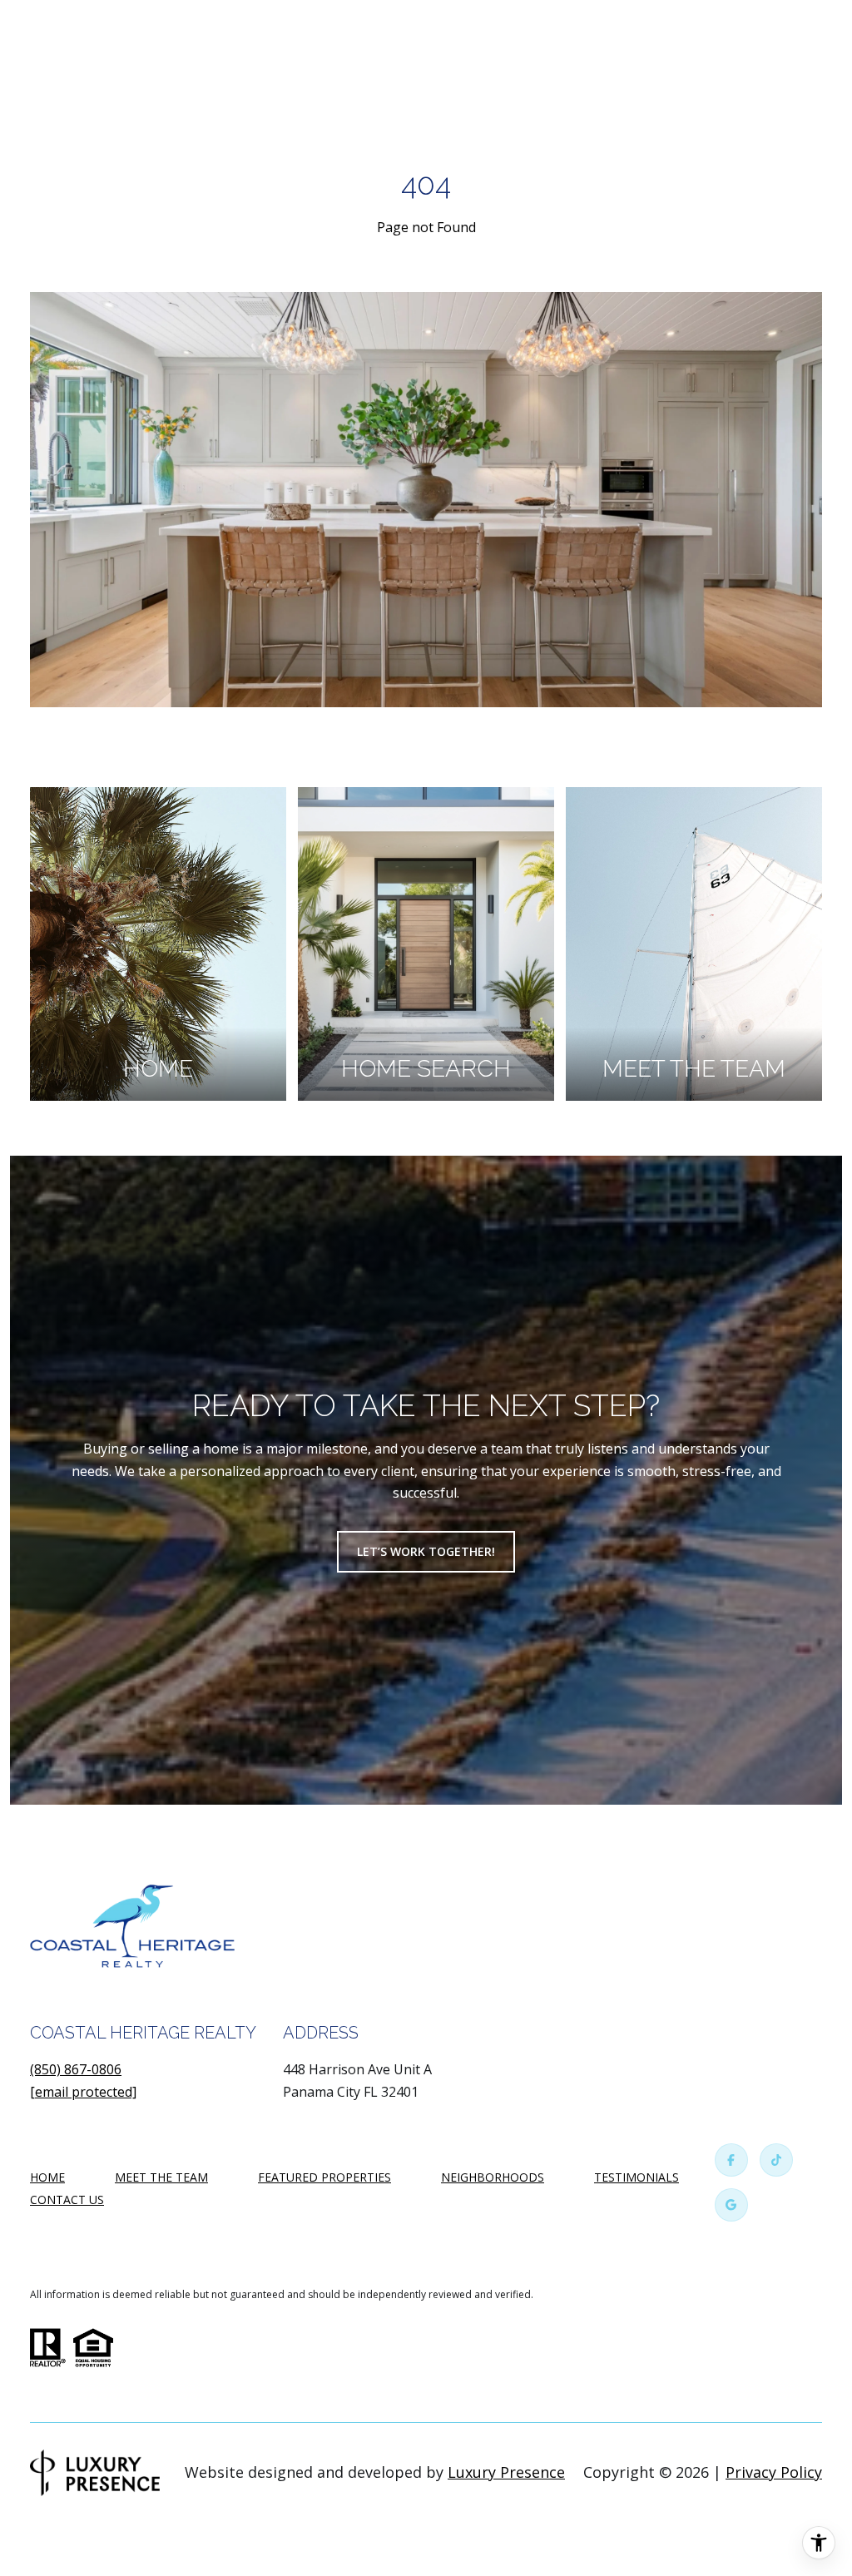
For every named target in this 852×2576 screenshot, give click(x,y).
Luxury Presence (506, 2472)
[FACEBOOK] (731, 2160)
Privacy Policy (774, 2472)
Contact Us (67, 2200)
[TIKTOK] (776, 2160)
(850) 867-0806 (76, 2069)
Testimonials (637, 2177)
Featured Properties (324, 2177)
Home (47, 2177)
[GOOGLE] (731, 2205)
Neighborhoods (493, 2177)
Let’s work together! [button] (426, 1551)
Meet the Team (161, 2177)
